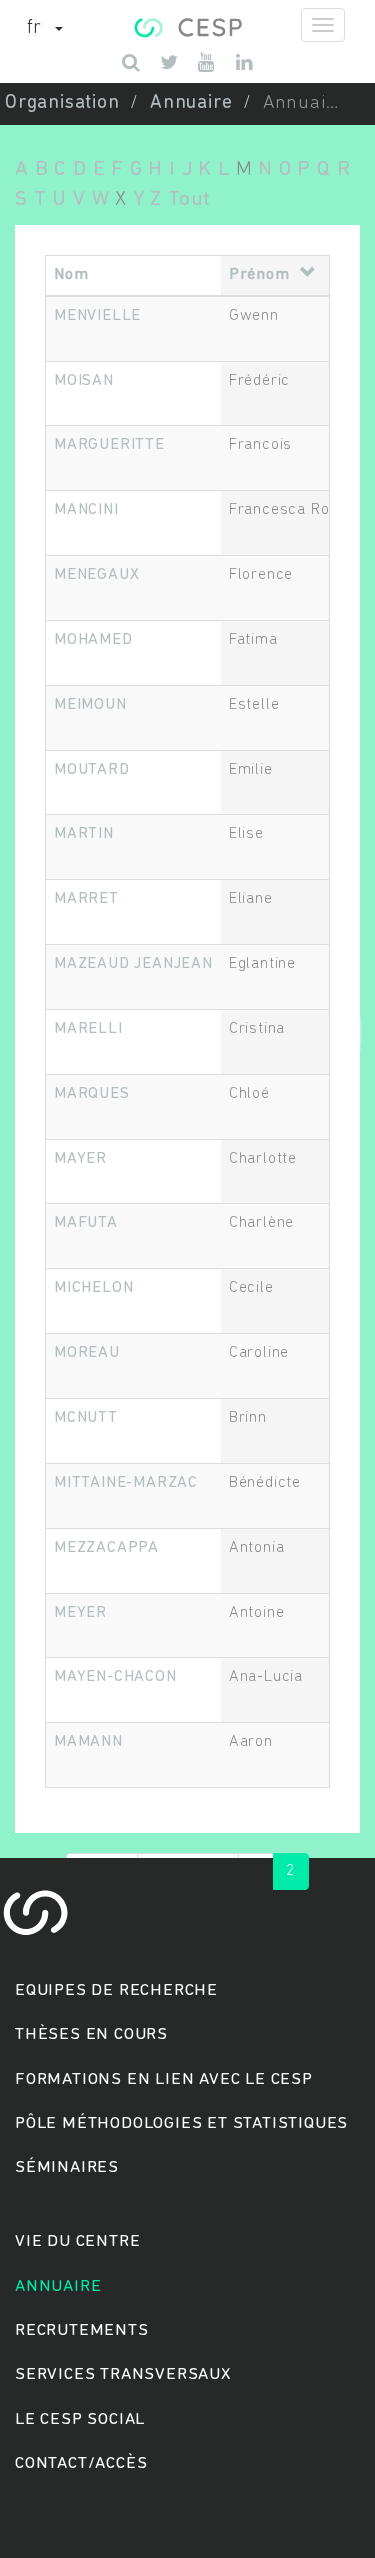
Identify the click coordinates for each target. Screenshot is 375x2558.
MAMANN (88, 1742)
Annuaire (191, 103)
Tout (189, 199)
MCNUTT (86, 1418)
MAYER (80, 1159)
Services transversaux (123, 2374)
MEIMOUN (90, 705)
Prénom (259, 275)
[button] (45, 29)
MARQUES (92, 1094)
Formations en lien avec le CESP (164, 2079)
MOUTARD (92, 770)
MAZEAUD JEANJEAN (133, 964)
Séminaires (67, 2167)
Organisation (62, 103)
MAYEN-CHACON (115, 1677)
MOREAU (87, 1353)
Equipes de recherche (116, 1990)
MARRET (86, 899)
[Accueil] (187, 25)
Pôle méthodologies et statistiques (181, 2123)
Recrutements (82, 2330)
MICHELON (93, 1288)
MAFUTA (86, 1223)
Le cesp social (80, 2419)
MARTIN (84, 834)
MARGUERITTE (109, 445)
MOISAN (84, 381)
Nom (71, 275)
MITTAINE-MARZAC (126, 1483)
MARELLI (88, 1029)
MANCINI (86, 510)
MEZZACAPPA (106, 1548)
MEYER (80, 1613)
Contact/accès (81, 2463)
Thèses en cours (91, 2034)
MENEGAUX (96, 575)
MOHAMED (93, 640)
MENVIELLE (97, 316)
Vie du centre (77, 2241)
